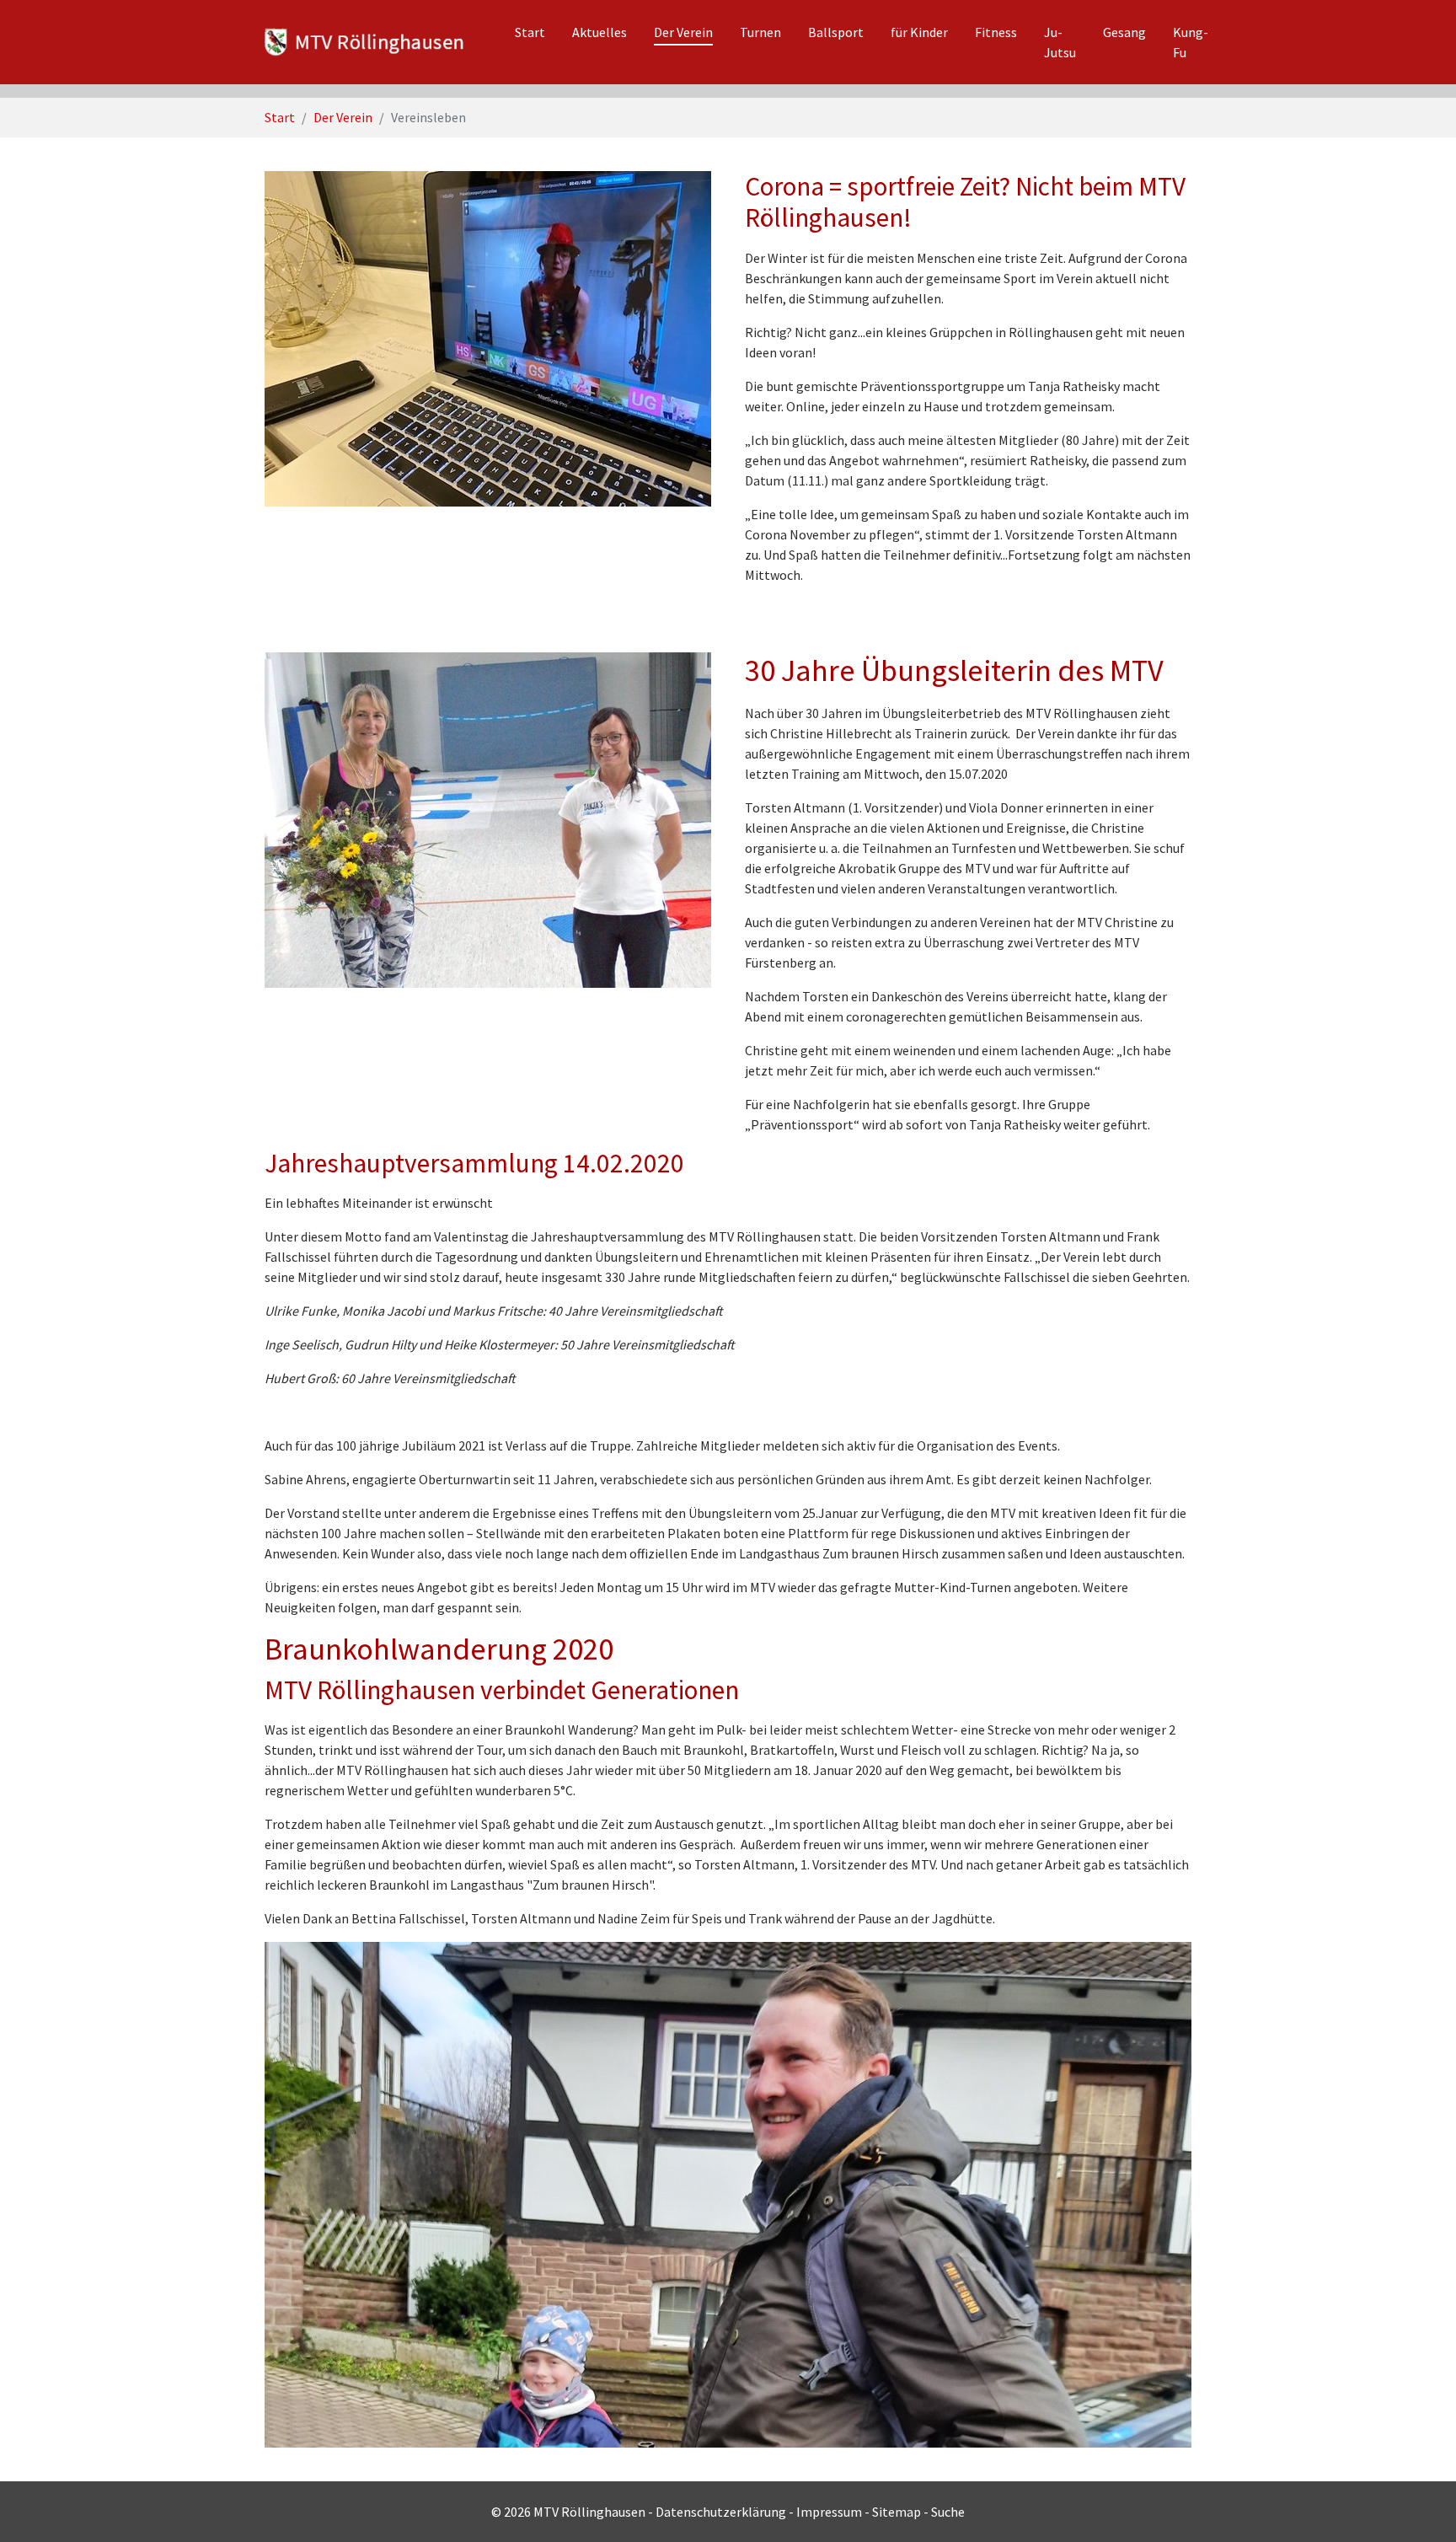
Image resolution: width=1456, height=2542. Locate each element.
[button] (42, 2195)
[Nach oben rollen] (1419, 2505)
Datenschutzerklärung (721, 2512)
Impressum (829, 2512)
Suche (948, 2512)
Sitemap (897, 2512)
